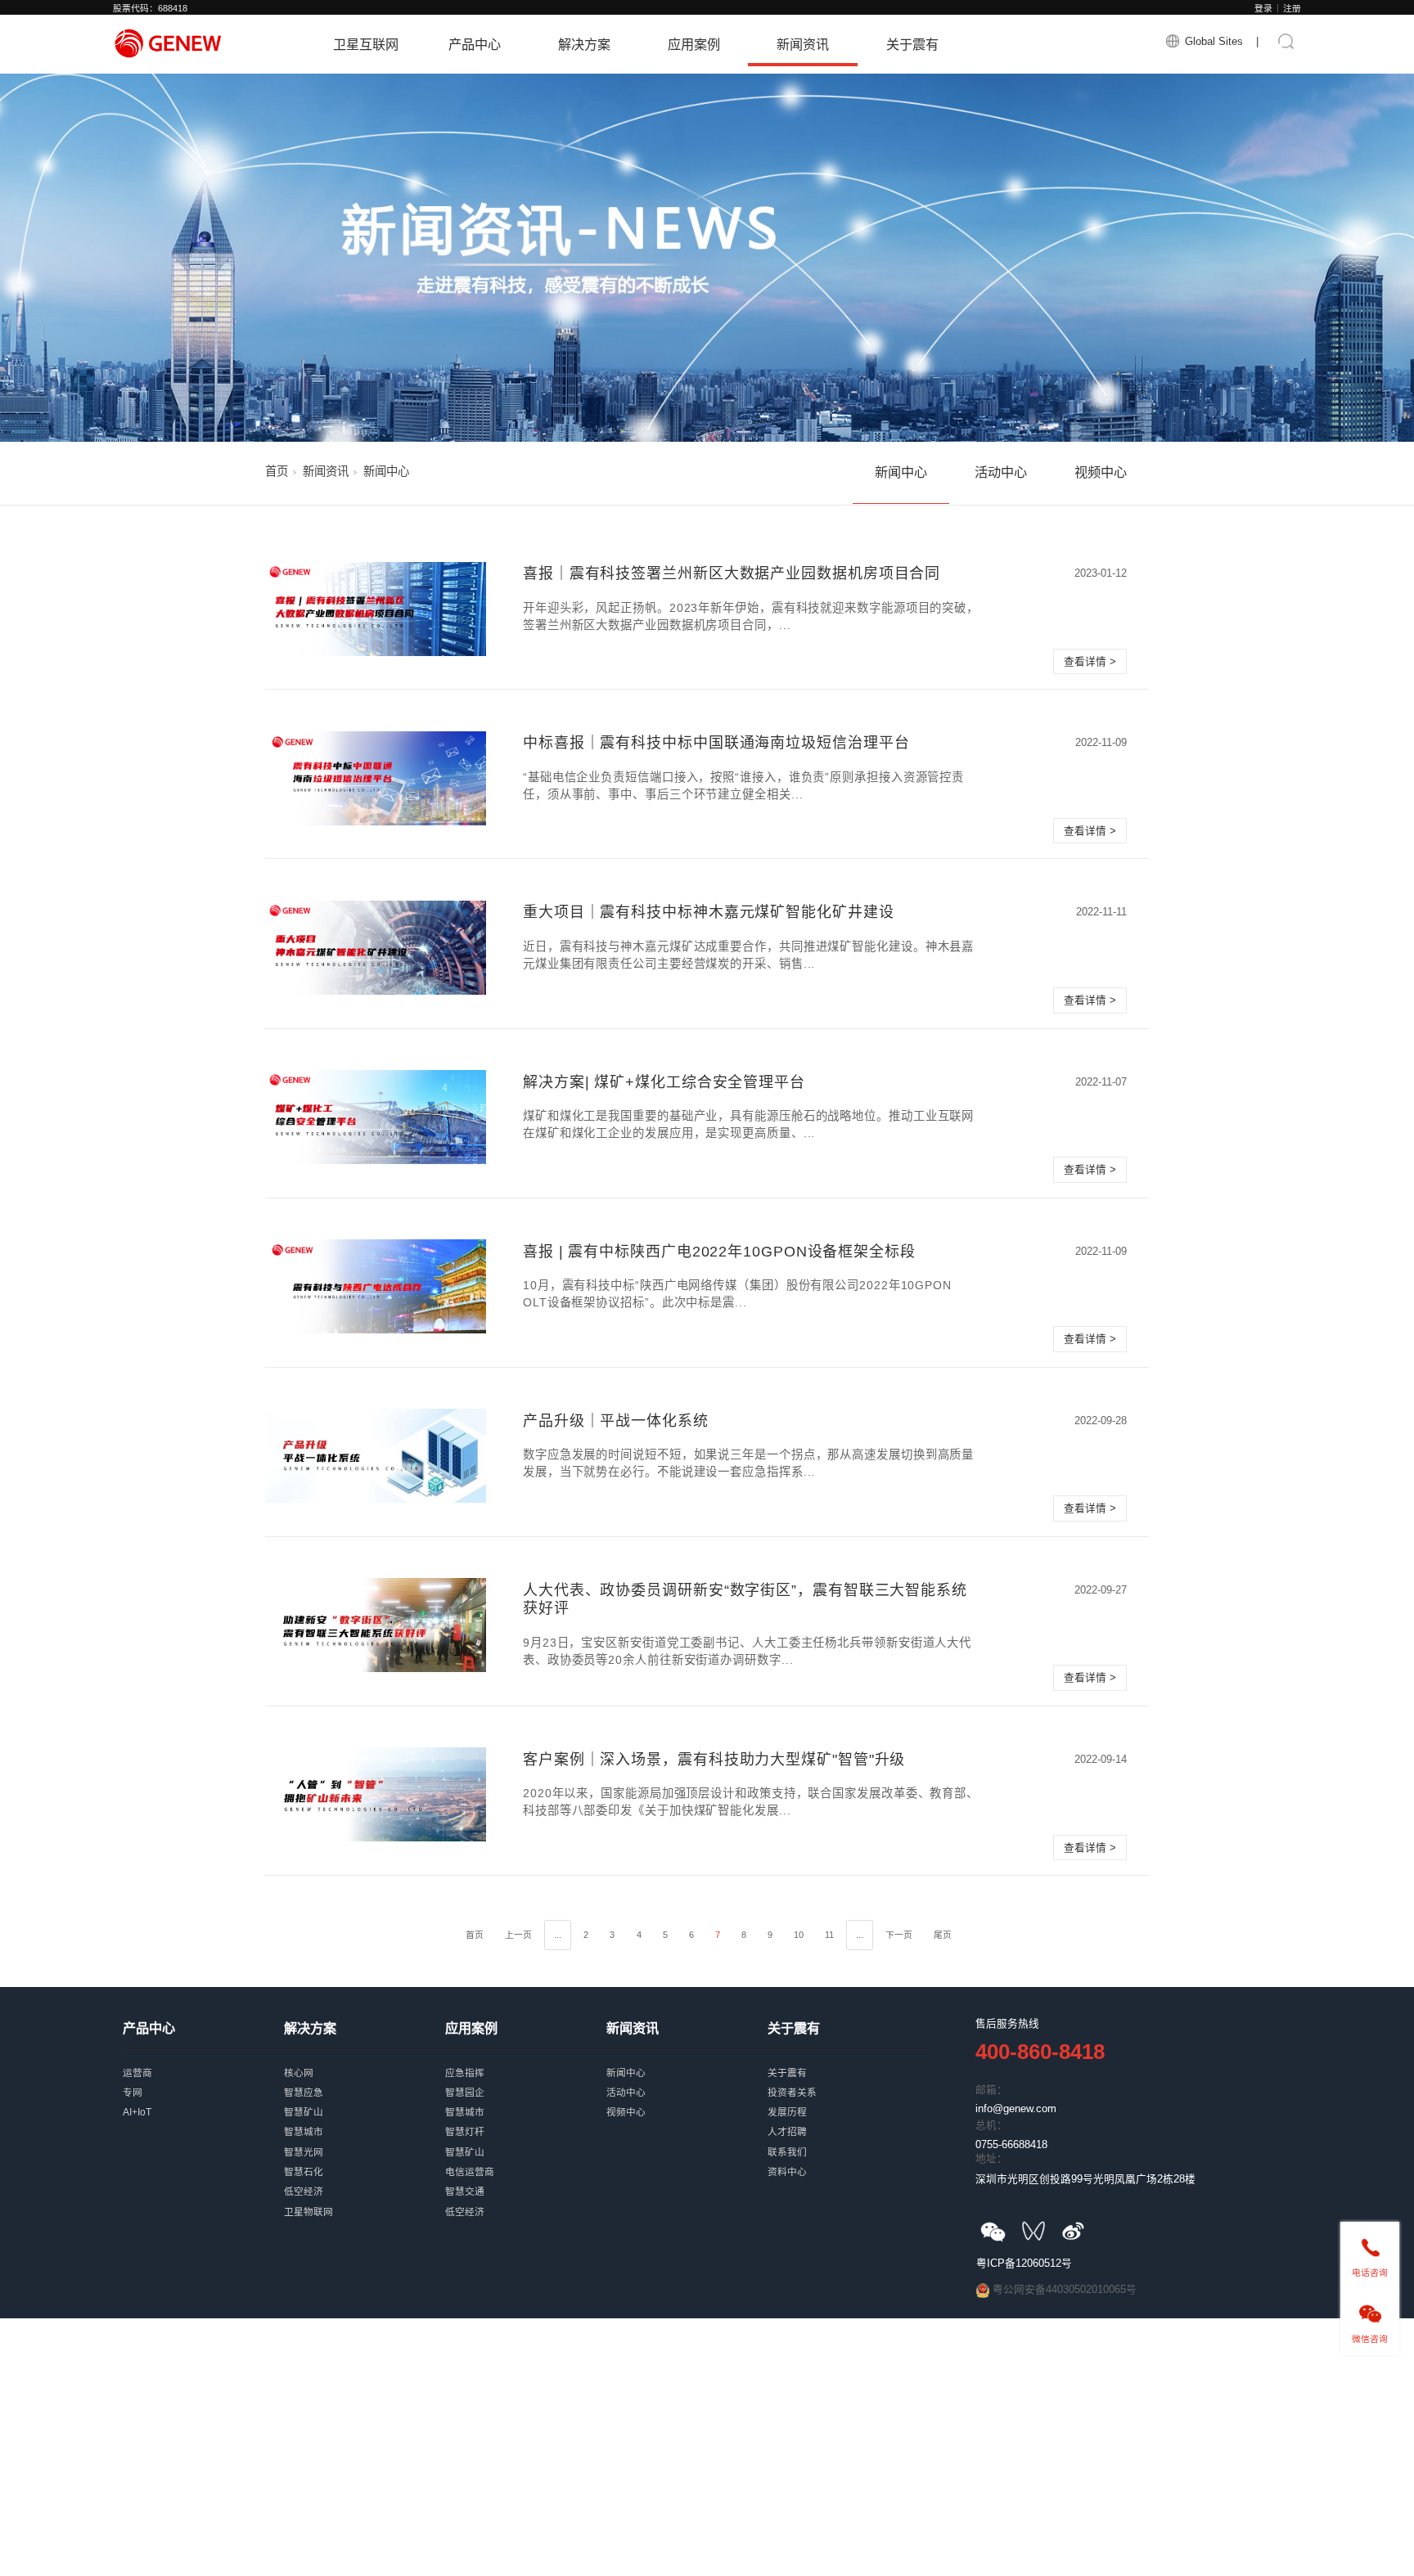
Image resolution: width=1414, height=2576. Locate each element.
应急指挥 (526, 2061)
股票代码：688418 (150, 8)
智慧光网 (365, 2140)
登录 (1263, 8)
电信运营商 (526, 2160)
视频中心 (1101, 472)
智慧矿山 (365, 2100)
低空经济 (365, 2179)
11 (829, 1935)
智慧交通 (526, 2179)
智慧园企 (526, 2080)
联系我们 (848, 2140)
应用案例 (694, 44)
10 (799, 1935)
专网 (203, 2080)
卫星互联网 (366, 44)
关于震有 (912, 44)
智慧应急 (365, 2080)
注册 (1292, 8)
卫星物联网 (365, 2200)
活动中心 (1001, 472)
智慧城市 (365, 2120)
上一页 (518, 1935)
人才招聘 (848, 2120)
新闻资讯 (803, 44)
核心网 (365, 2061)
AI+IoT (203, 2100)
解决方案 (584, 44)
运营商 (203, 2061)
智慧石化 (365, 2160)
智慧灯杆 (526, 2120)
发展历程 (848, 2100)
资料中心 (848, 2160)
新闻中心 (901, 472)
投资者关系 (848, 2080)
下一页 (899, 1935)
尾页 (943, 1935)
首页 (277, 471)
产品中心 (475, 44)
